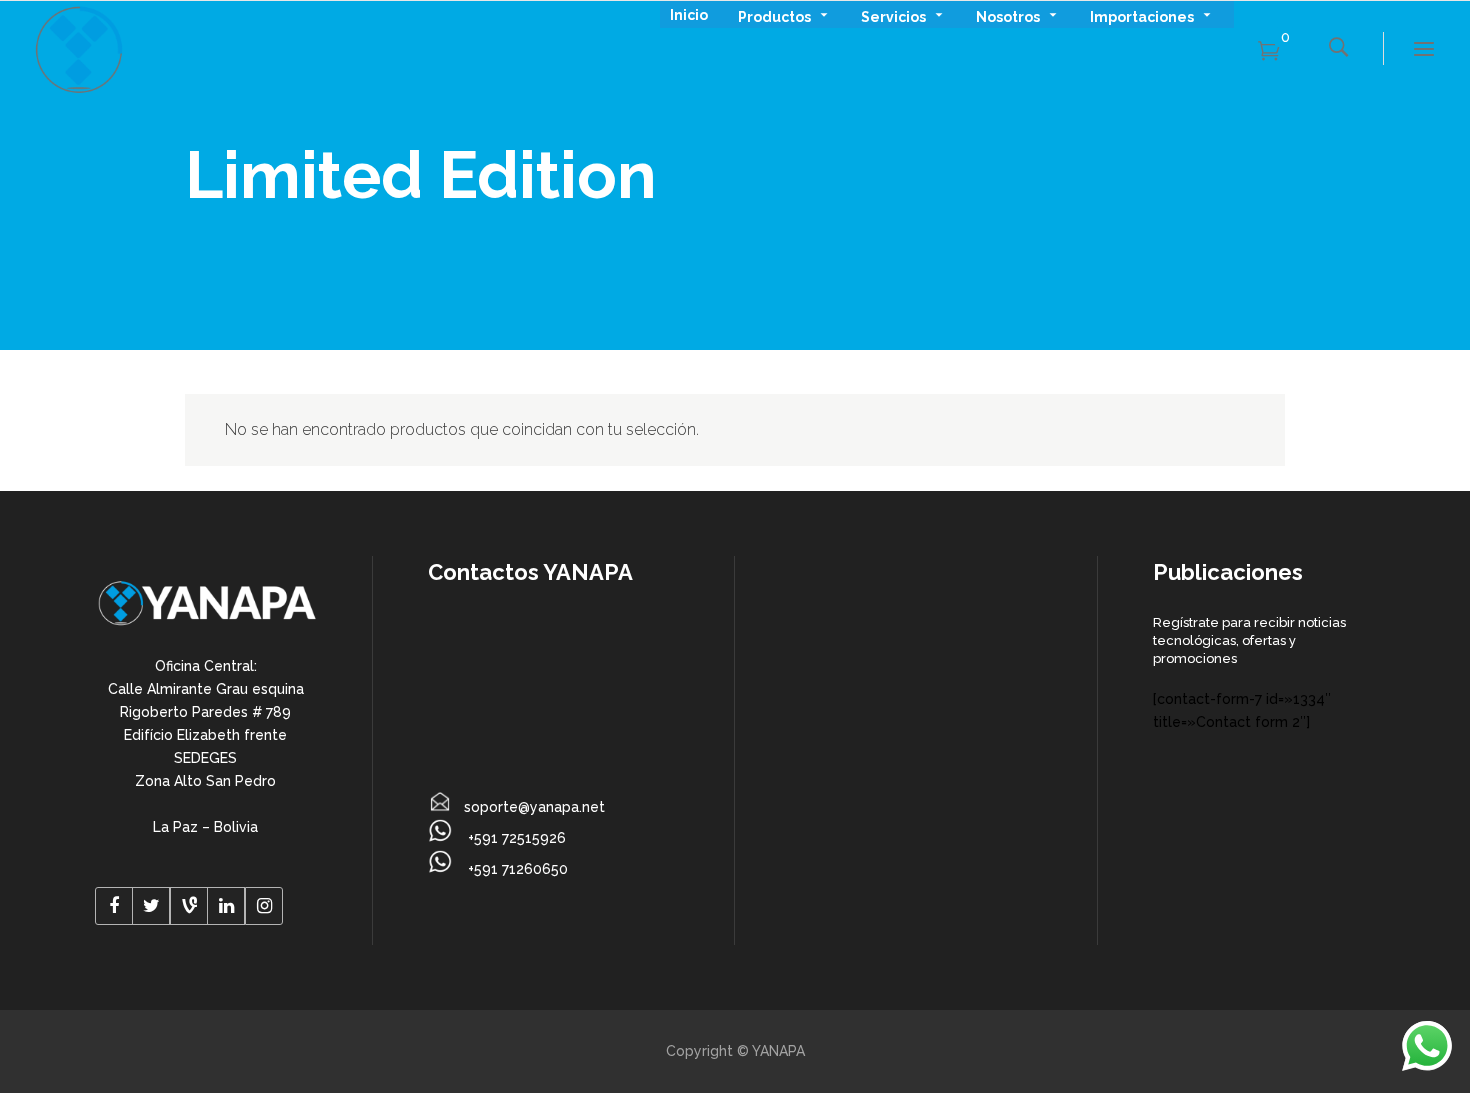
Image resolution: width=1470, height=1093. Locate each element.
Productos (774, 15)
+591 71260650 (516, 869)
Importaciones (1142, 15)
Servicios (893, 15)
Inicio (689, 15)
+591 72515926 (515, 838)
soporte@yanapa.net (534, 807)
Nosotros (1008, 15)
